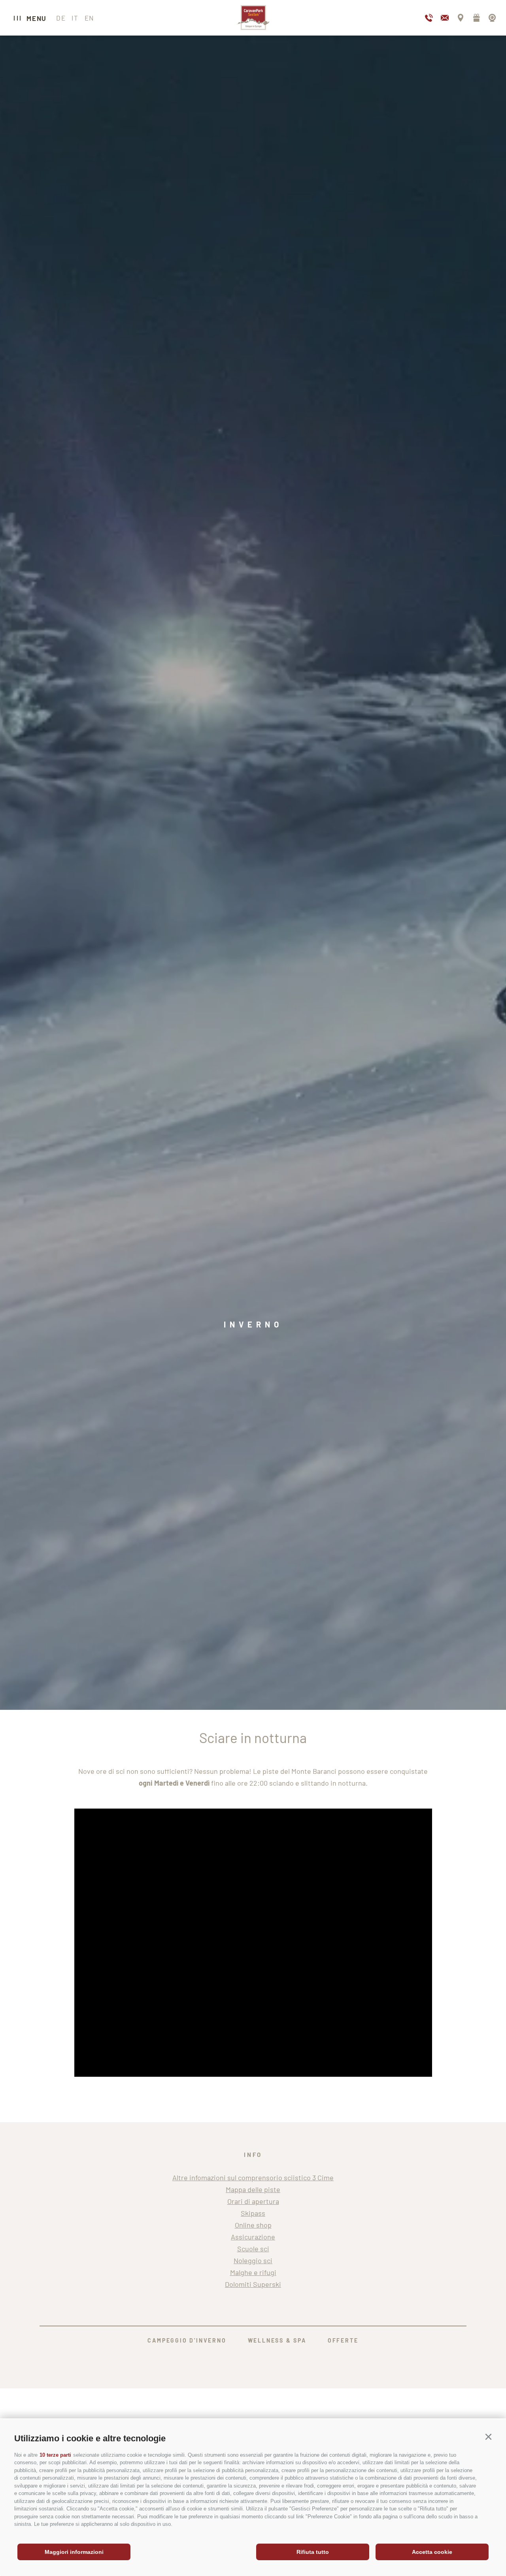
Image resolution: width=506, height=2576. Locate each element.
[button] (488, 2437)
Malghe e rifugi (253, 2272)
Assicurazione (253, 2237)
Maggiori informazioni (74, 2552)
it (75, 18)
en (89, 18)
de (61, 18)
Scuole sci (253, 2249)
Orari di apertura (253, 2201)
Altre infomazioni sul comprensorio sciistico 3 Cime (253, 2177)
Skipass (253, 2213)
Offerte (343, 2340)
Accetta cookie (432, 2552)
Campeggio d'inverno (187, 2340)
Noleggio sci (253, 2260)
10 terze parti (55, 2455)
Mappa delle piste (253, 2189)
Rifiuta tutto (313, 2552)
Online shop (253, 2225)
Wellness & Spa (277, 2340)
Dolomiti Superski (253, 2284)
